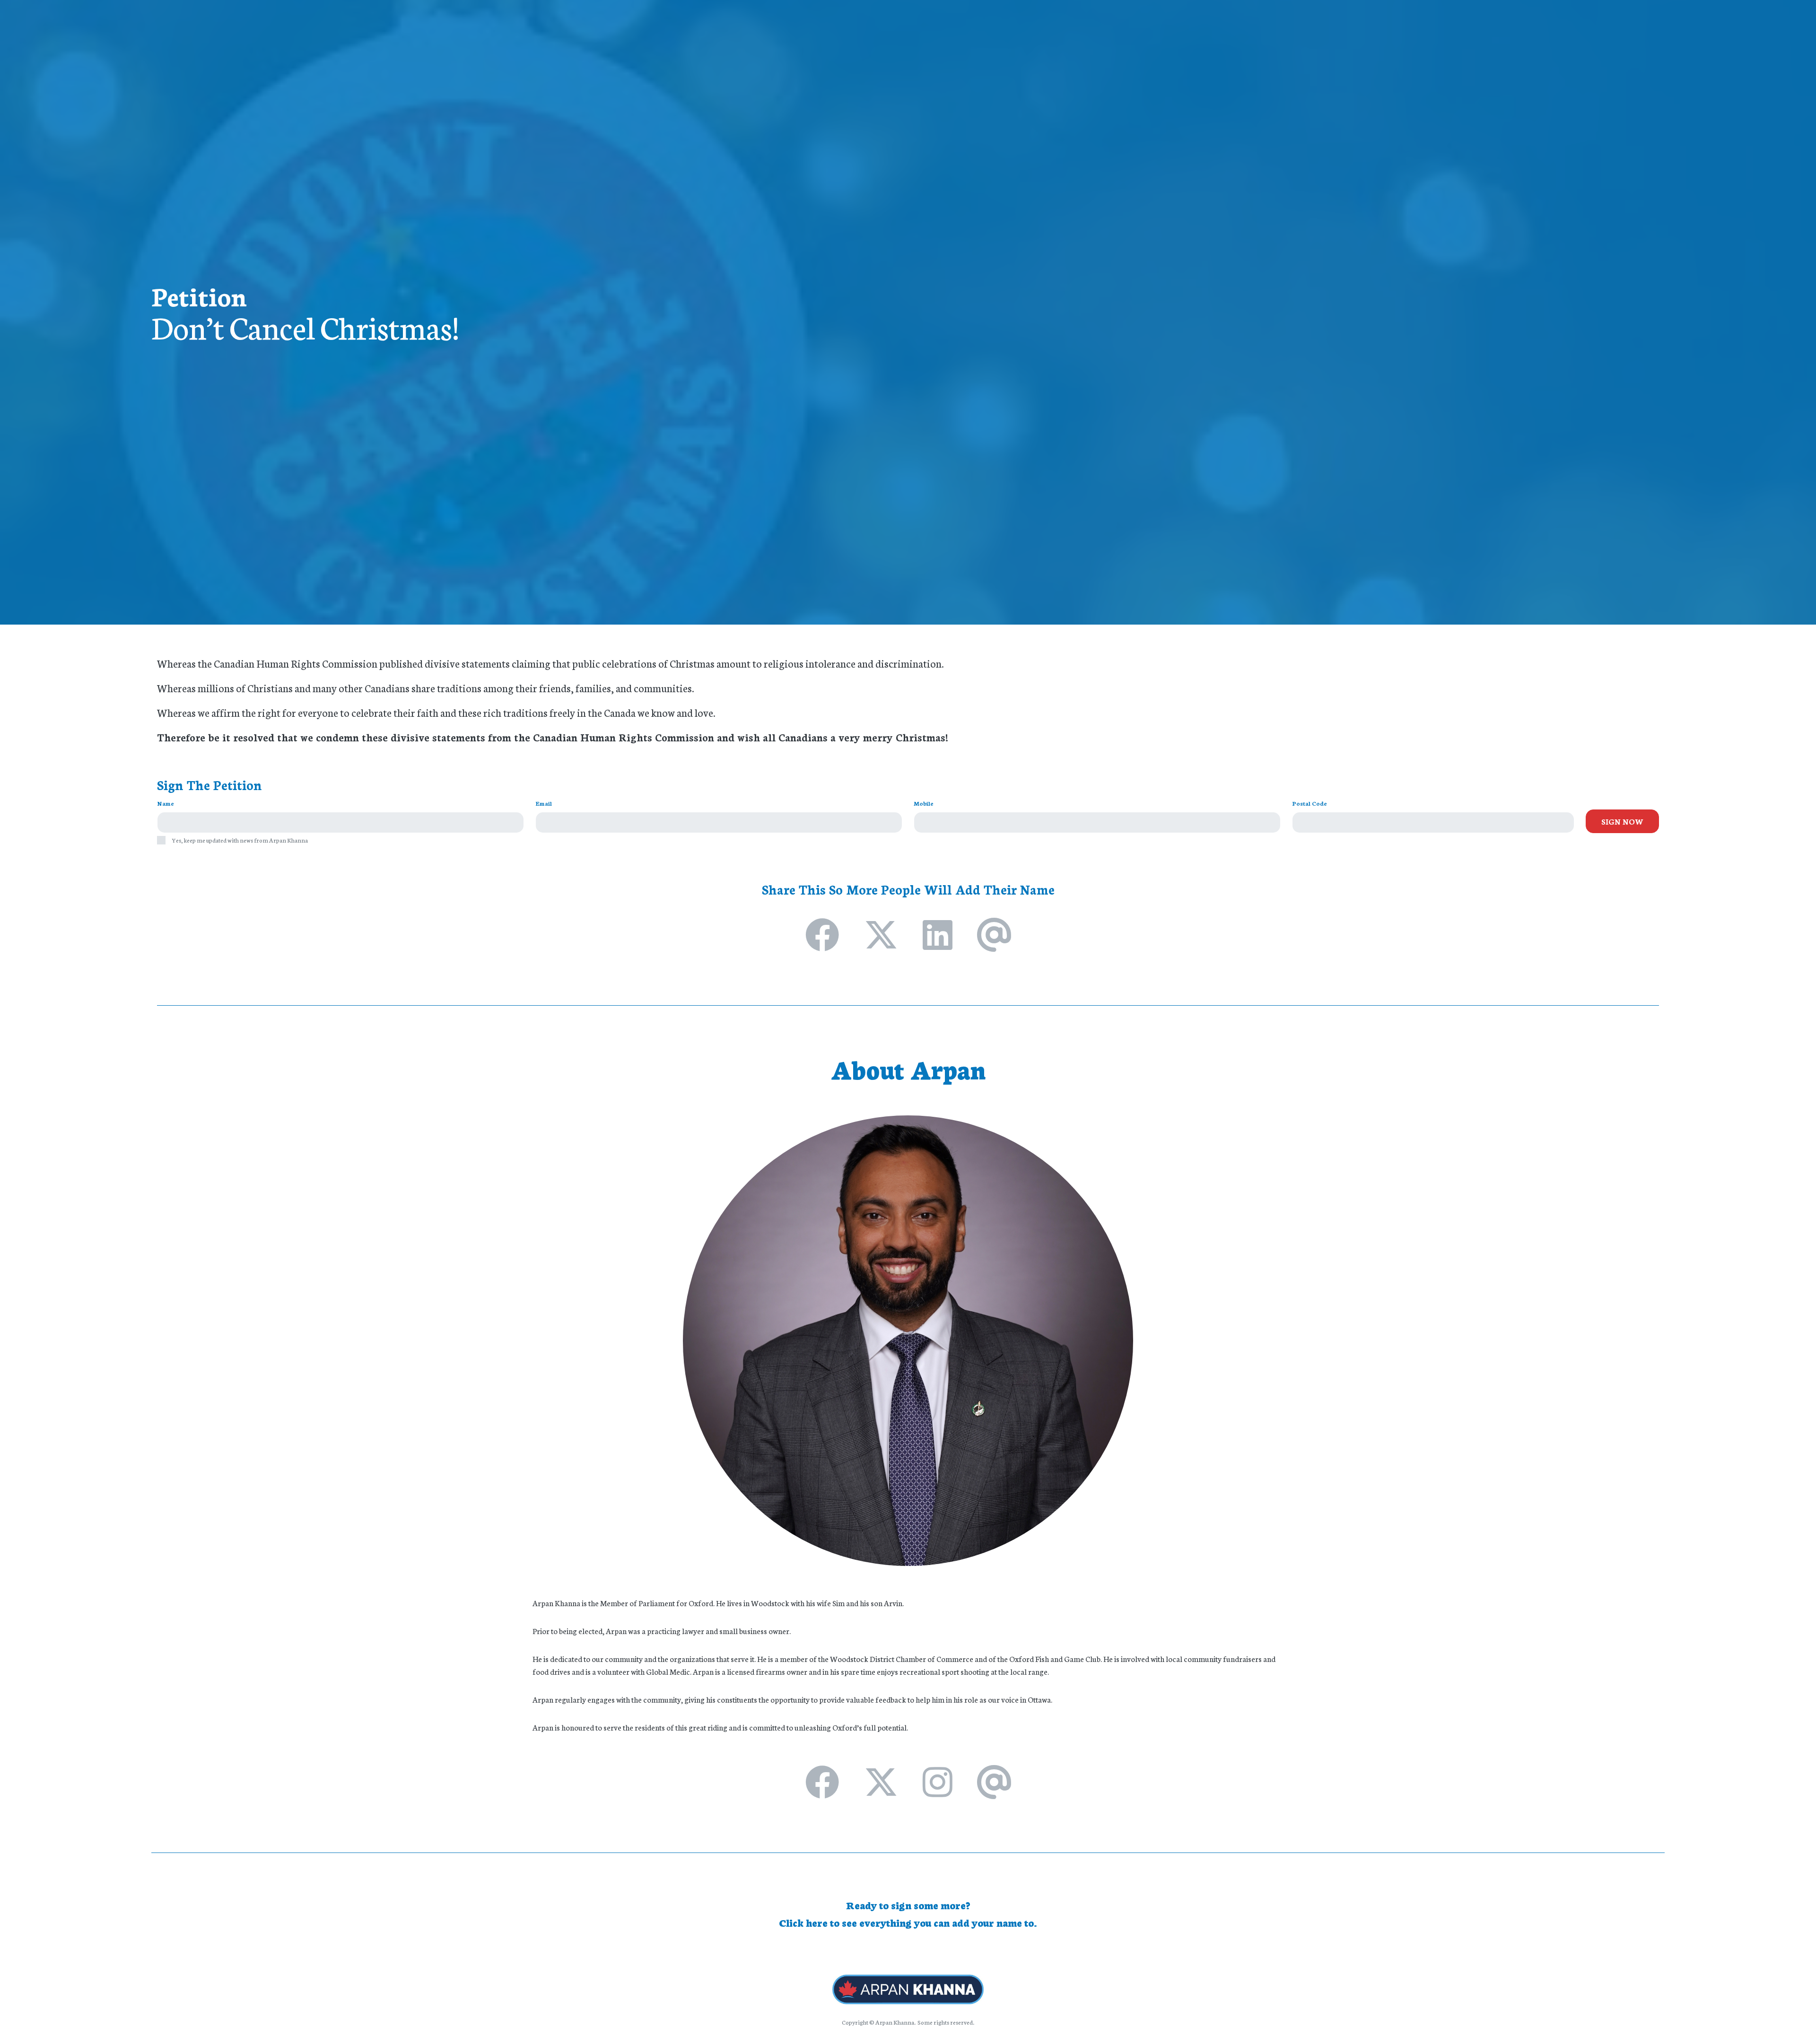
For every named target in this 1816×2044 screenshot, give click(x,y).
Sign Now (1622, 821)
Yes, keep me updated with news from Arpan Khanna (240, 840)
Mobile (924, 803)
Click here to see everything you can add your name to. (908, 1922)
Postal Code (1310, 803)
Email (544, 803)
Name (166, 803)
